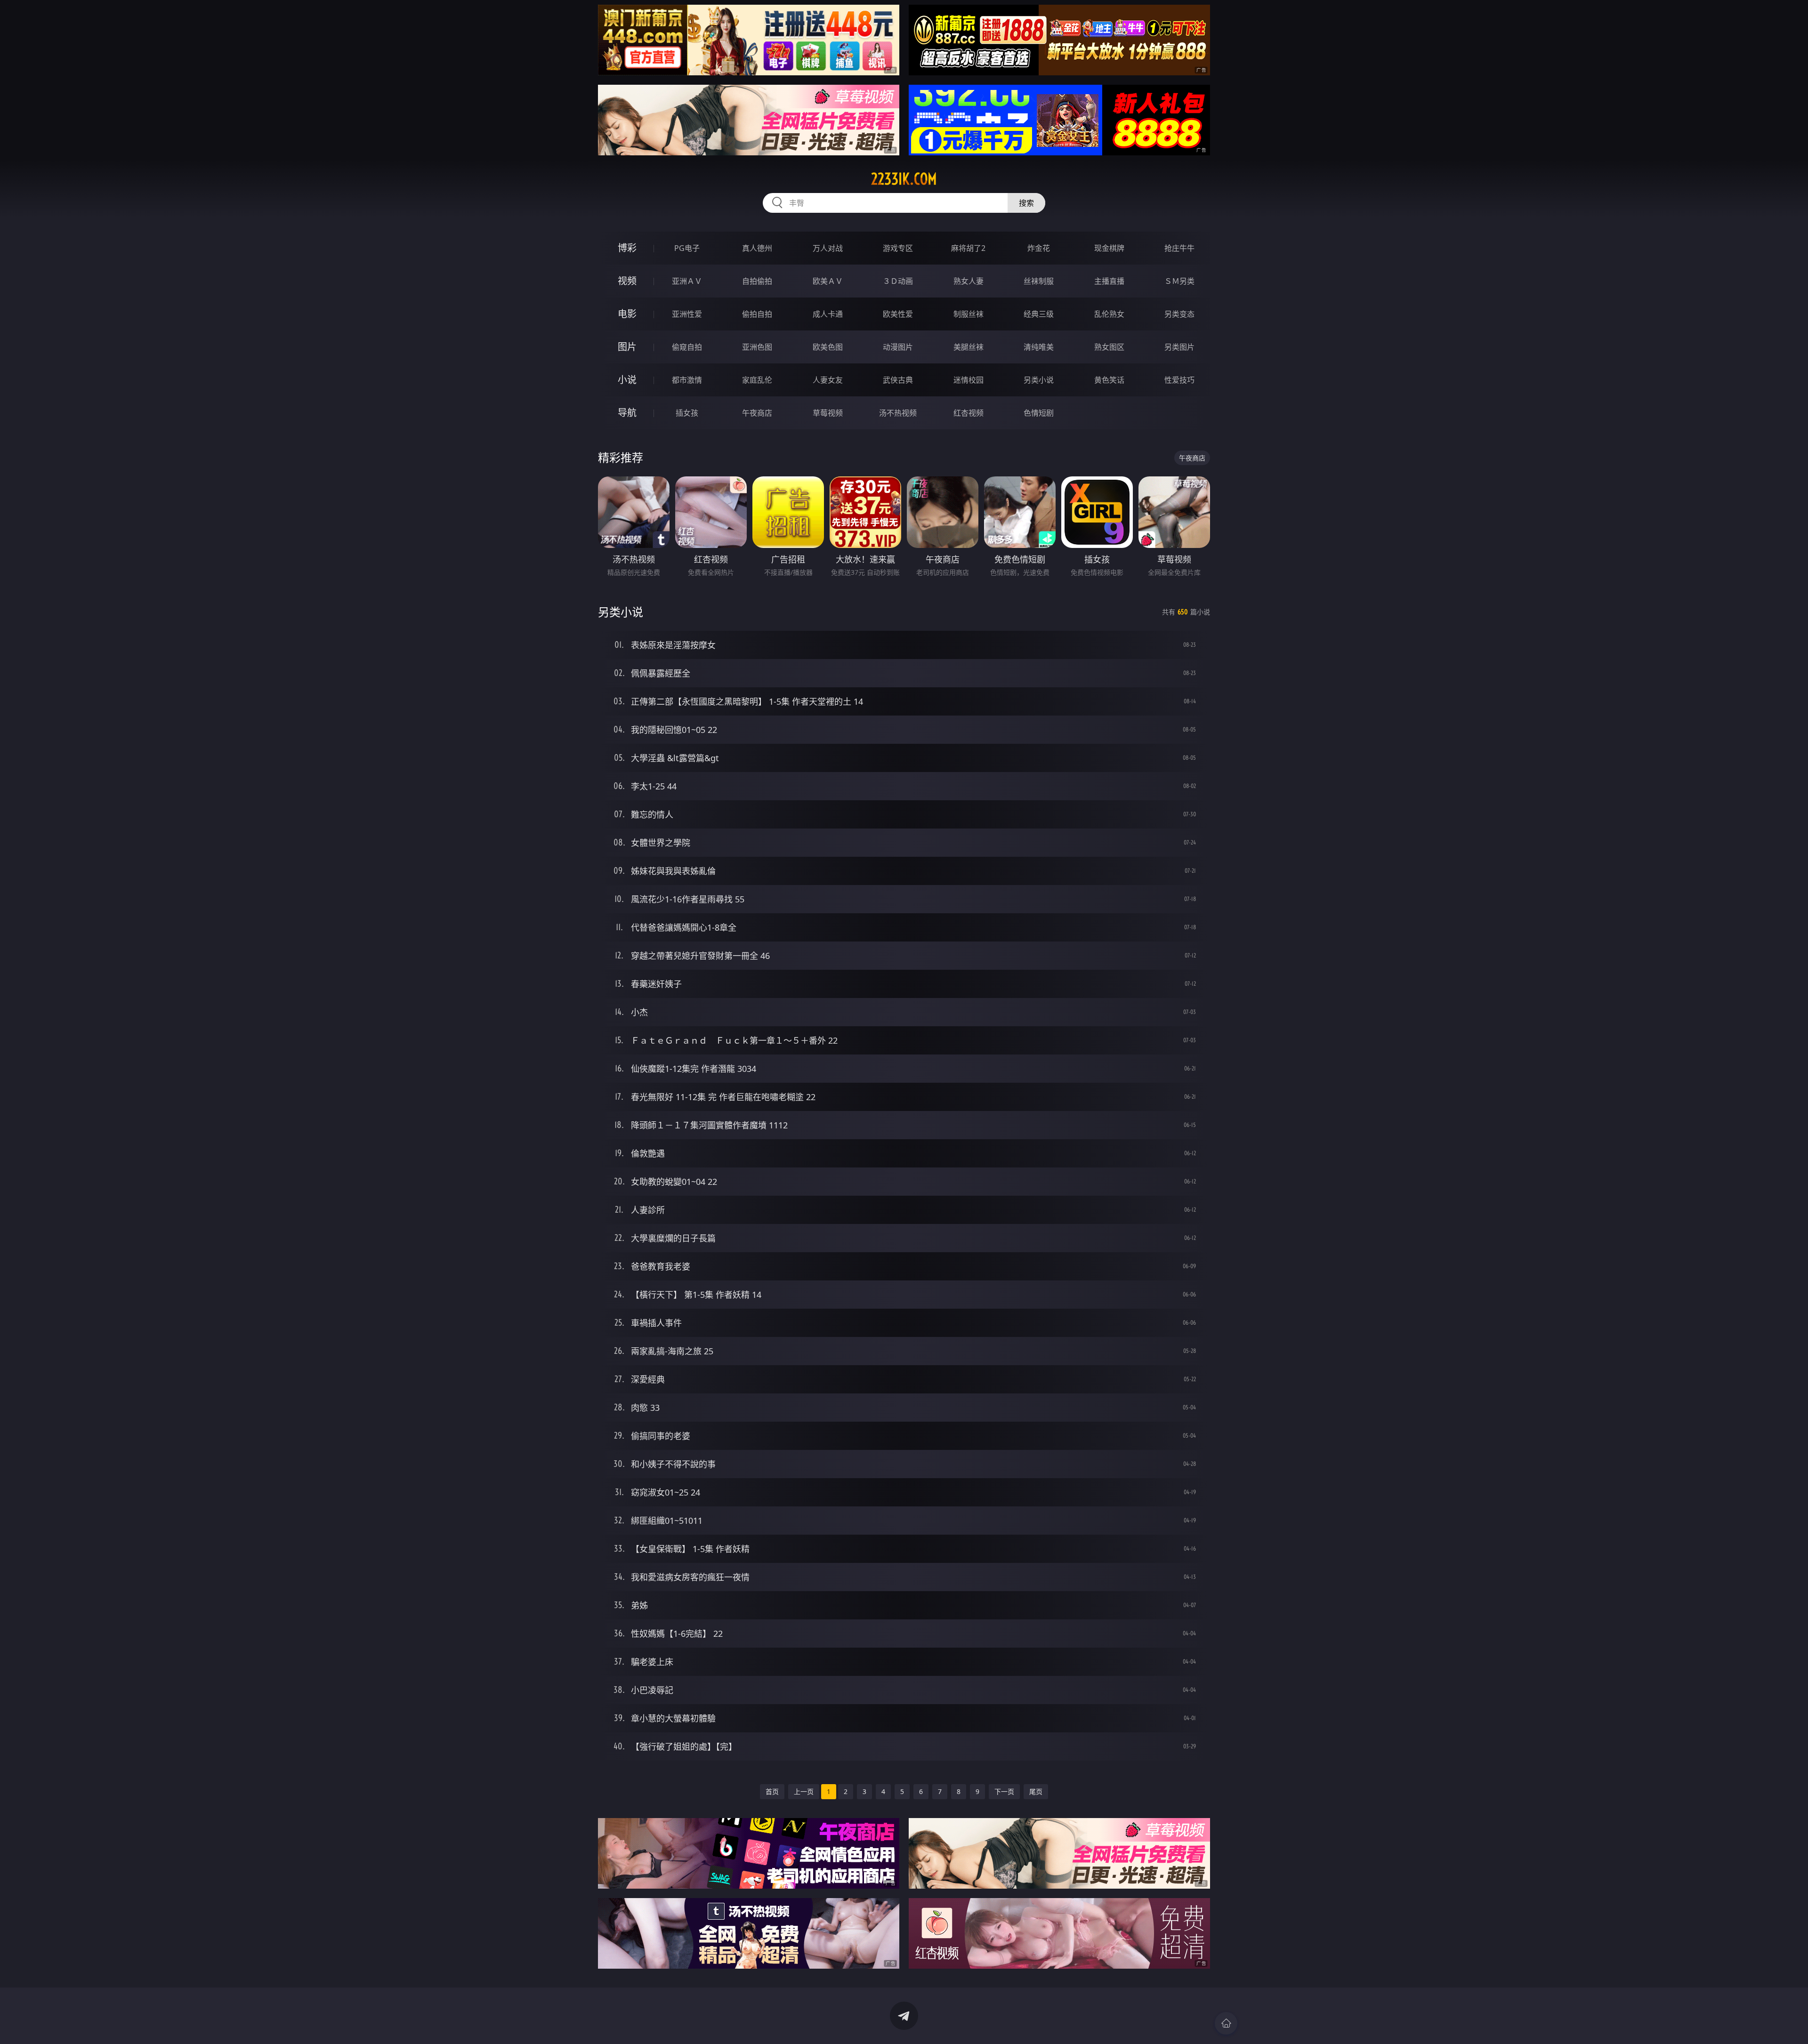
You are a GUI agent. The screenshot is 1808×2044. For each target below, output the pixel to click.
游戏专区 (898, 248)
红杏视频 (969, 413)
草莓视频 (828, 413)
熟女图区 (1109, 347)
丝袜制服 (1039, 281)
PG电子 (687, 248)
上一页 (804, 1791)
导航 (627, 413)
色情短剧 (1039, 413)
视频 (627, 281)
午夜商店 (757, 413)
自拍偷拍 (757, 281)
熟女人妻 (969, 281)
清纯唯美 (1039, 347)
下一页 (1004, 1791)
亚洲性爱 (687, 314)
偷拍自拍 (757, 314)
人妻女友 (828, 380)
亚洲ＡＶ (687, 281)
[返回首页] (1226, 2023)
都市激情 (687, 380)
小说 (627, 380)
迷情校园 (969, 380)
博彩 (627, 248)
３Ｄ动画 (898, 281)
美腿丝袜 (969, 347)
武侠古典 (898, 380)
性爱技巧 (1179, 380)
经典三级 (1039, 314)
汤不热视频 (898, 413)
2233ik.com (904, 179)
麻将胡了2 (968, 248)
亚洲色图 (757, 347)
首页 (772, 1791)
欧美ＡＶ (828, 281)
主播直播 (1109, 281)
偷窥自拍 (687, 347)
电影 (627, 314)
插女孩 (687, 413)
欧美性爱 (898, 314)
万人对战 (828, 248)
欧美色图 (828, 347)
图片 (627, 347)
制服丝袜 (969, 314)
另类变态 (1179, 314)
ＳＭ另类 (1179, 281)
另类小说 (1039, 380)
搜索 (1026, 203)
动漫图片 (898, 347)
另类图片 (1179, 347)
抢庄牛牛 (1179, 248)
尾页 (1036, 1791)
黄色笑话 (1109, 380)
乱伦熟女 (1109, 314)
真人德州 (757, 248)
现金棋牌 (1109, 248)
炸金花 (1039, 248)
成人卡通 (828, 314)
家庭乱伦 (757, 380)
